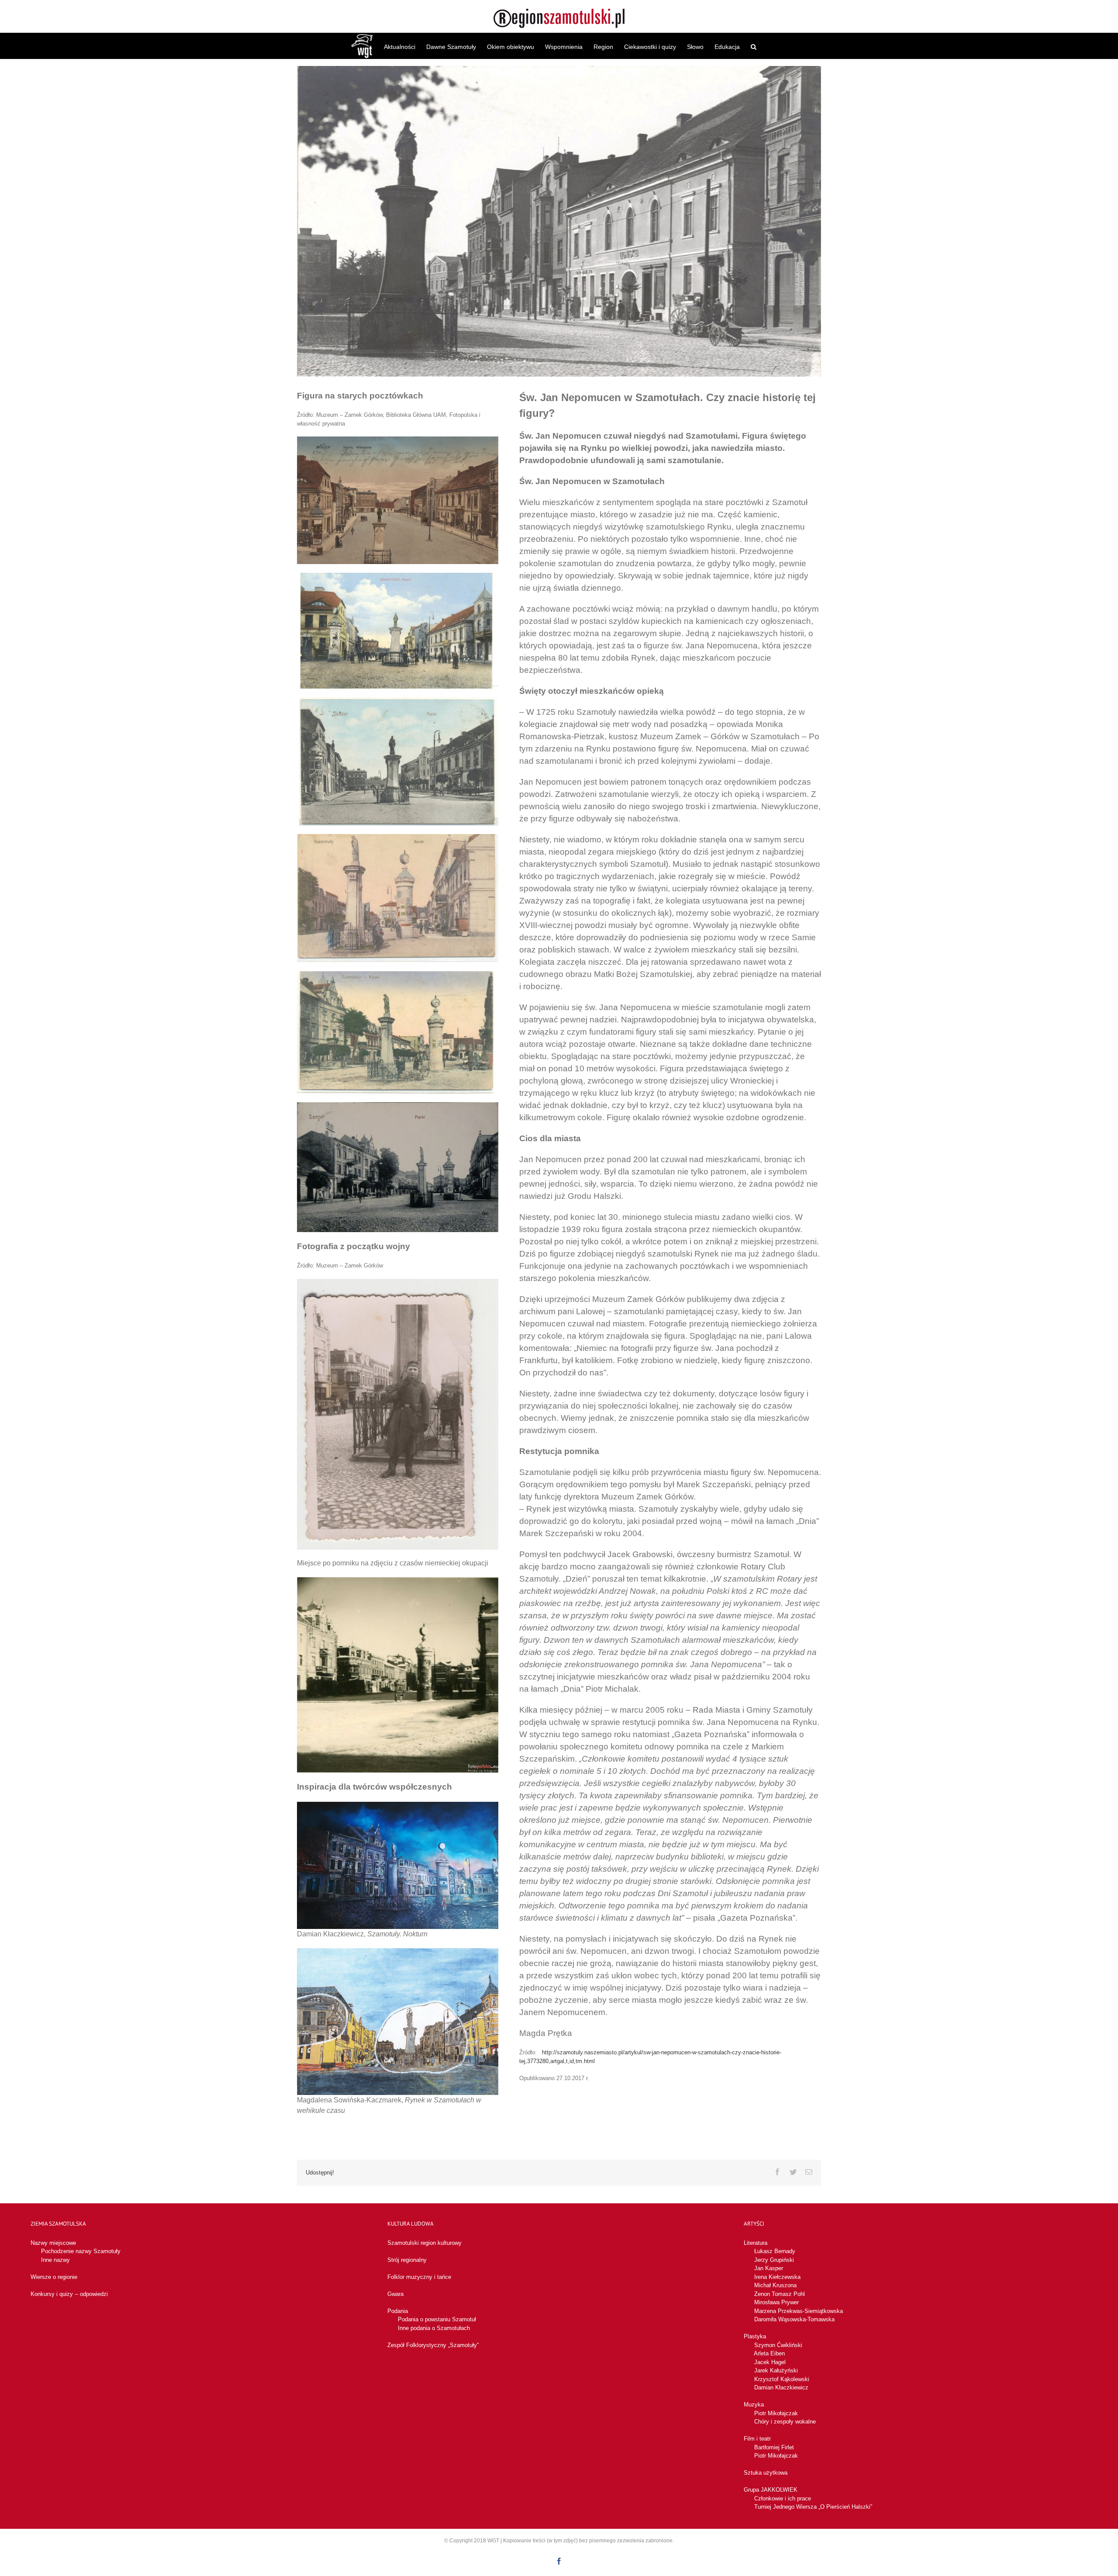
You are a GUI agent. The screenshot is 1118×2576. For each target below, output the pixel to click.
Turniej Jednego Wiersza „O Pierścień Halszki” (813, 2507)
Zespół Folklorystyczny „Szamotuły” (433, 2345)
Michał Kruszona (775, 2285)
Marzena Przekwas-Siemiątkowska (799, 2311)
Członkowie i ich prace (783, 2498)
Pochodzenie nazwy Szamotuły (81, 2251)
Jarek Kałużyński (776, 2370)
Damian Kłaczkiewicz (781, 2387)
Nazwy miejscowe (53, 2243)
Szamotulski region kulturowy (424, 2243)
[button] (754, 46)
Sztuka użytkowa (766, 2473)
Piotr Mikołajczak (776, 2413)
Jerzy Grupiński (774, 2260)
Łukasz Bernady (775, 2251)
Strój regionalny (407, 2260)
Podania (398, 2311)
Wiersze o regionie (54, 2277)
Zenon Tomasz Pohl (780, 2294)
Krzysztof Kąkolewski (782, 2379)
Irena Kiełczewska (777, 2277)
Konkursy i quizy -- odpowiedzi (69, 2294)
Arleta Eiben (769, 2353)
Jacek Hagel (770, 2362)
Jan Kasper (769, 2268)
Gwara (395, 2294)
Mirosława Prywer (776, 2302)
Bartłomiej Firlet (774, 2447)
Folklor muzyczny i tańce (419, 2277)
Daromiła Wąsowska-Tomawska (794, 2319)
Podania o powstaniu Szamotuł (437, 2319)
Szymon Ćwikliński (778, 2345)
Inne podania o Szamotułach (434, 2328)
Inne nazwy (55, 2260)
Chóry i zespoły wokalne (785, 2422)
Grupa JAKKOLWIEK (771, 2490)
